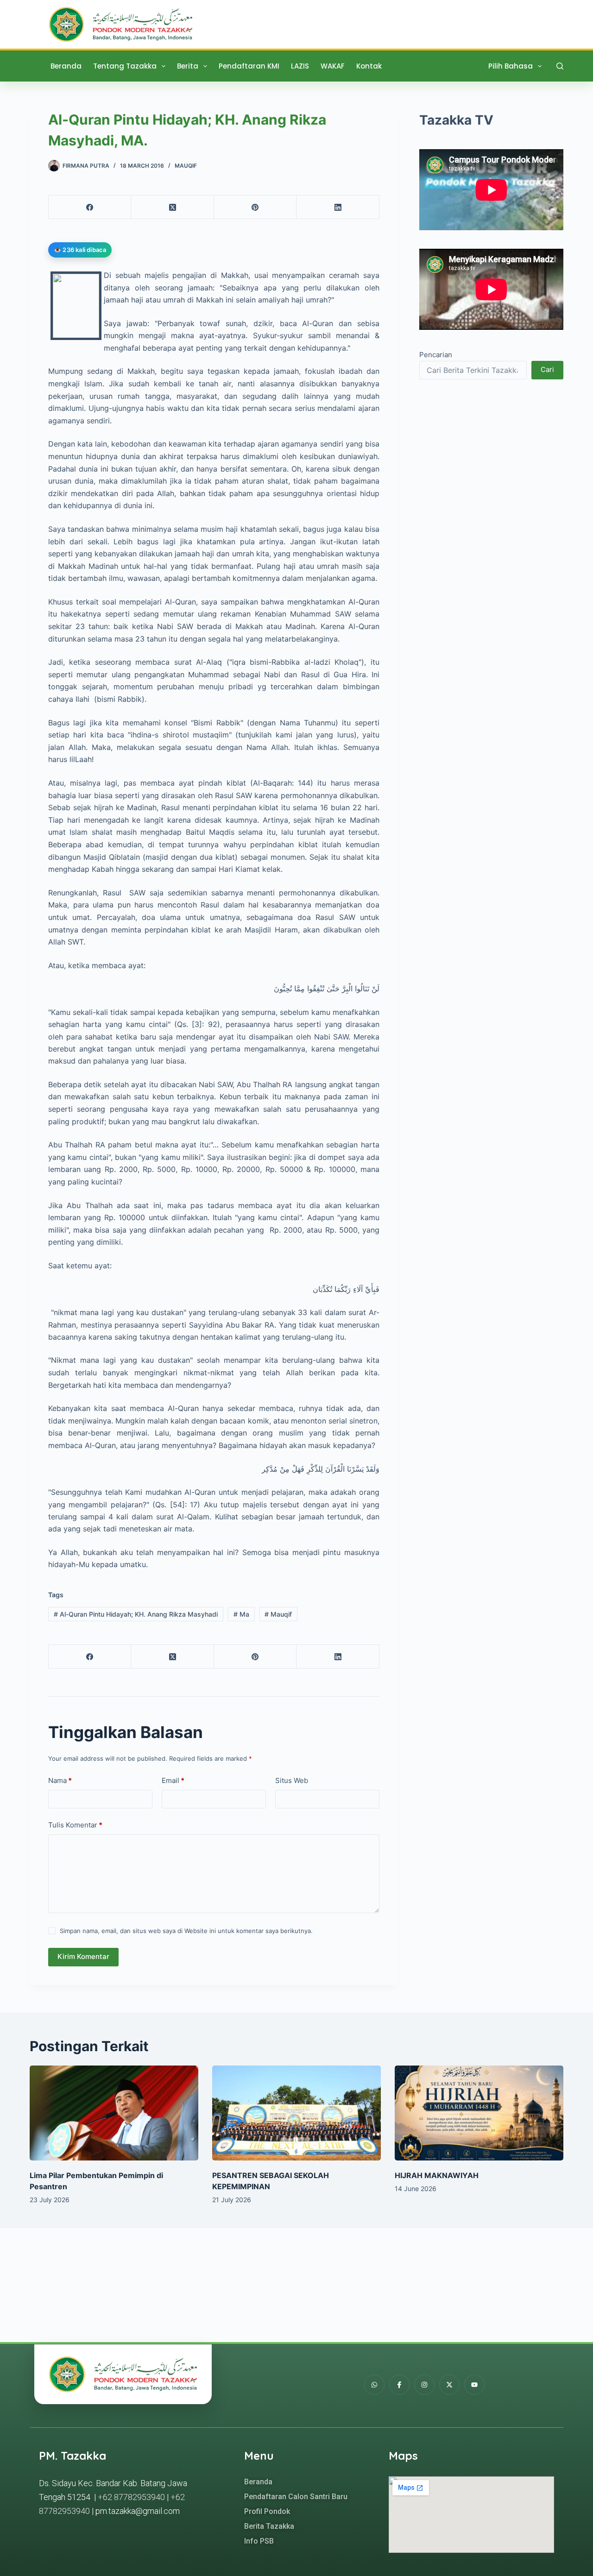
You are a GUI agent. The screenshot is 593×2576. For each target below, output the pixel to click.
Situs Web (292, 1780)
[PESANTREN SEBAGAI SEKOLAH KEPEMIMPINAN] (296, 2113)
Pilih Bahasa (511, 66)
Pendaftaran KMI (249, 66)
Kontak (369, 66)
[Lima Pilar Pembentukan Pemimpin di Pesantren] (114, 2113)
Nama (60, 1780)
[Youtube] (474, 2385)
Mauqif (186, 166)
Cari (547, 369)
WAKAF (333, 66)
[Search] (560, 66)
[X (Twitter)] (172, 207)
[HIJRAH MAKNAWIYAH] (479, 2113)
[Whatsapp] (374, 2385)
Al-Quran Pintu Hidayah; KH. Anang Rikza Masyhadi (136, 1614)
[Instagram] (424, 2385)
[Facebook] (90, 207)
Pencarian (436, 355)
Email (173, 1780)
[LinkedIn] (338, 207)
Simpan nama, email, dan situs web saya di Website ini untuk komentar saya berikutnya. (186, 1931)
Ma (241, 1614)
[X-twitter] (449, 2385)
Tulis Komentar (75, 1825)
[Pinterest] (255, 207)
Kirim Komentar (83, 1956)
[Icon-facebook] (399, 2385)
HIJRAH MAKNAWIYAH (437, 2175)
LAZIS (300, 66)
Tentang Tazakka (125, 66)
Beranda (66, 66)
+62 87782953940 (131, 2497)
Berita (188, 66)
